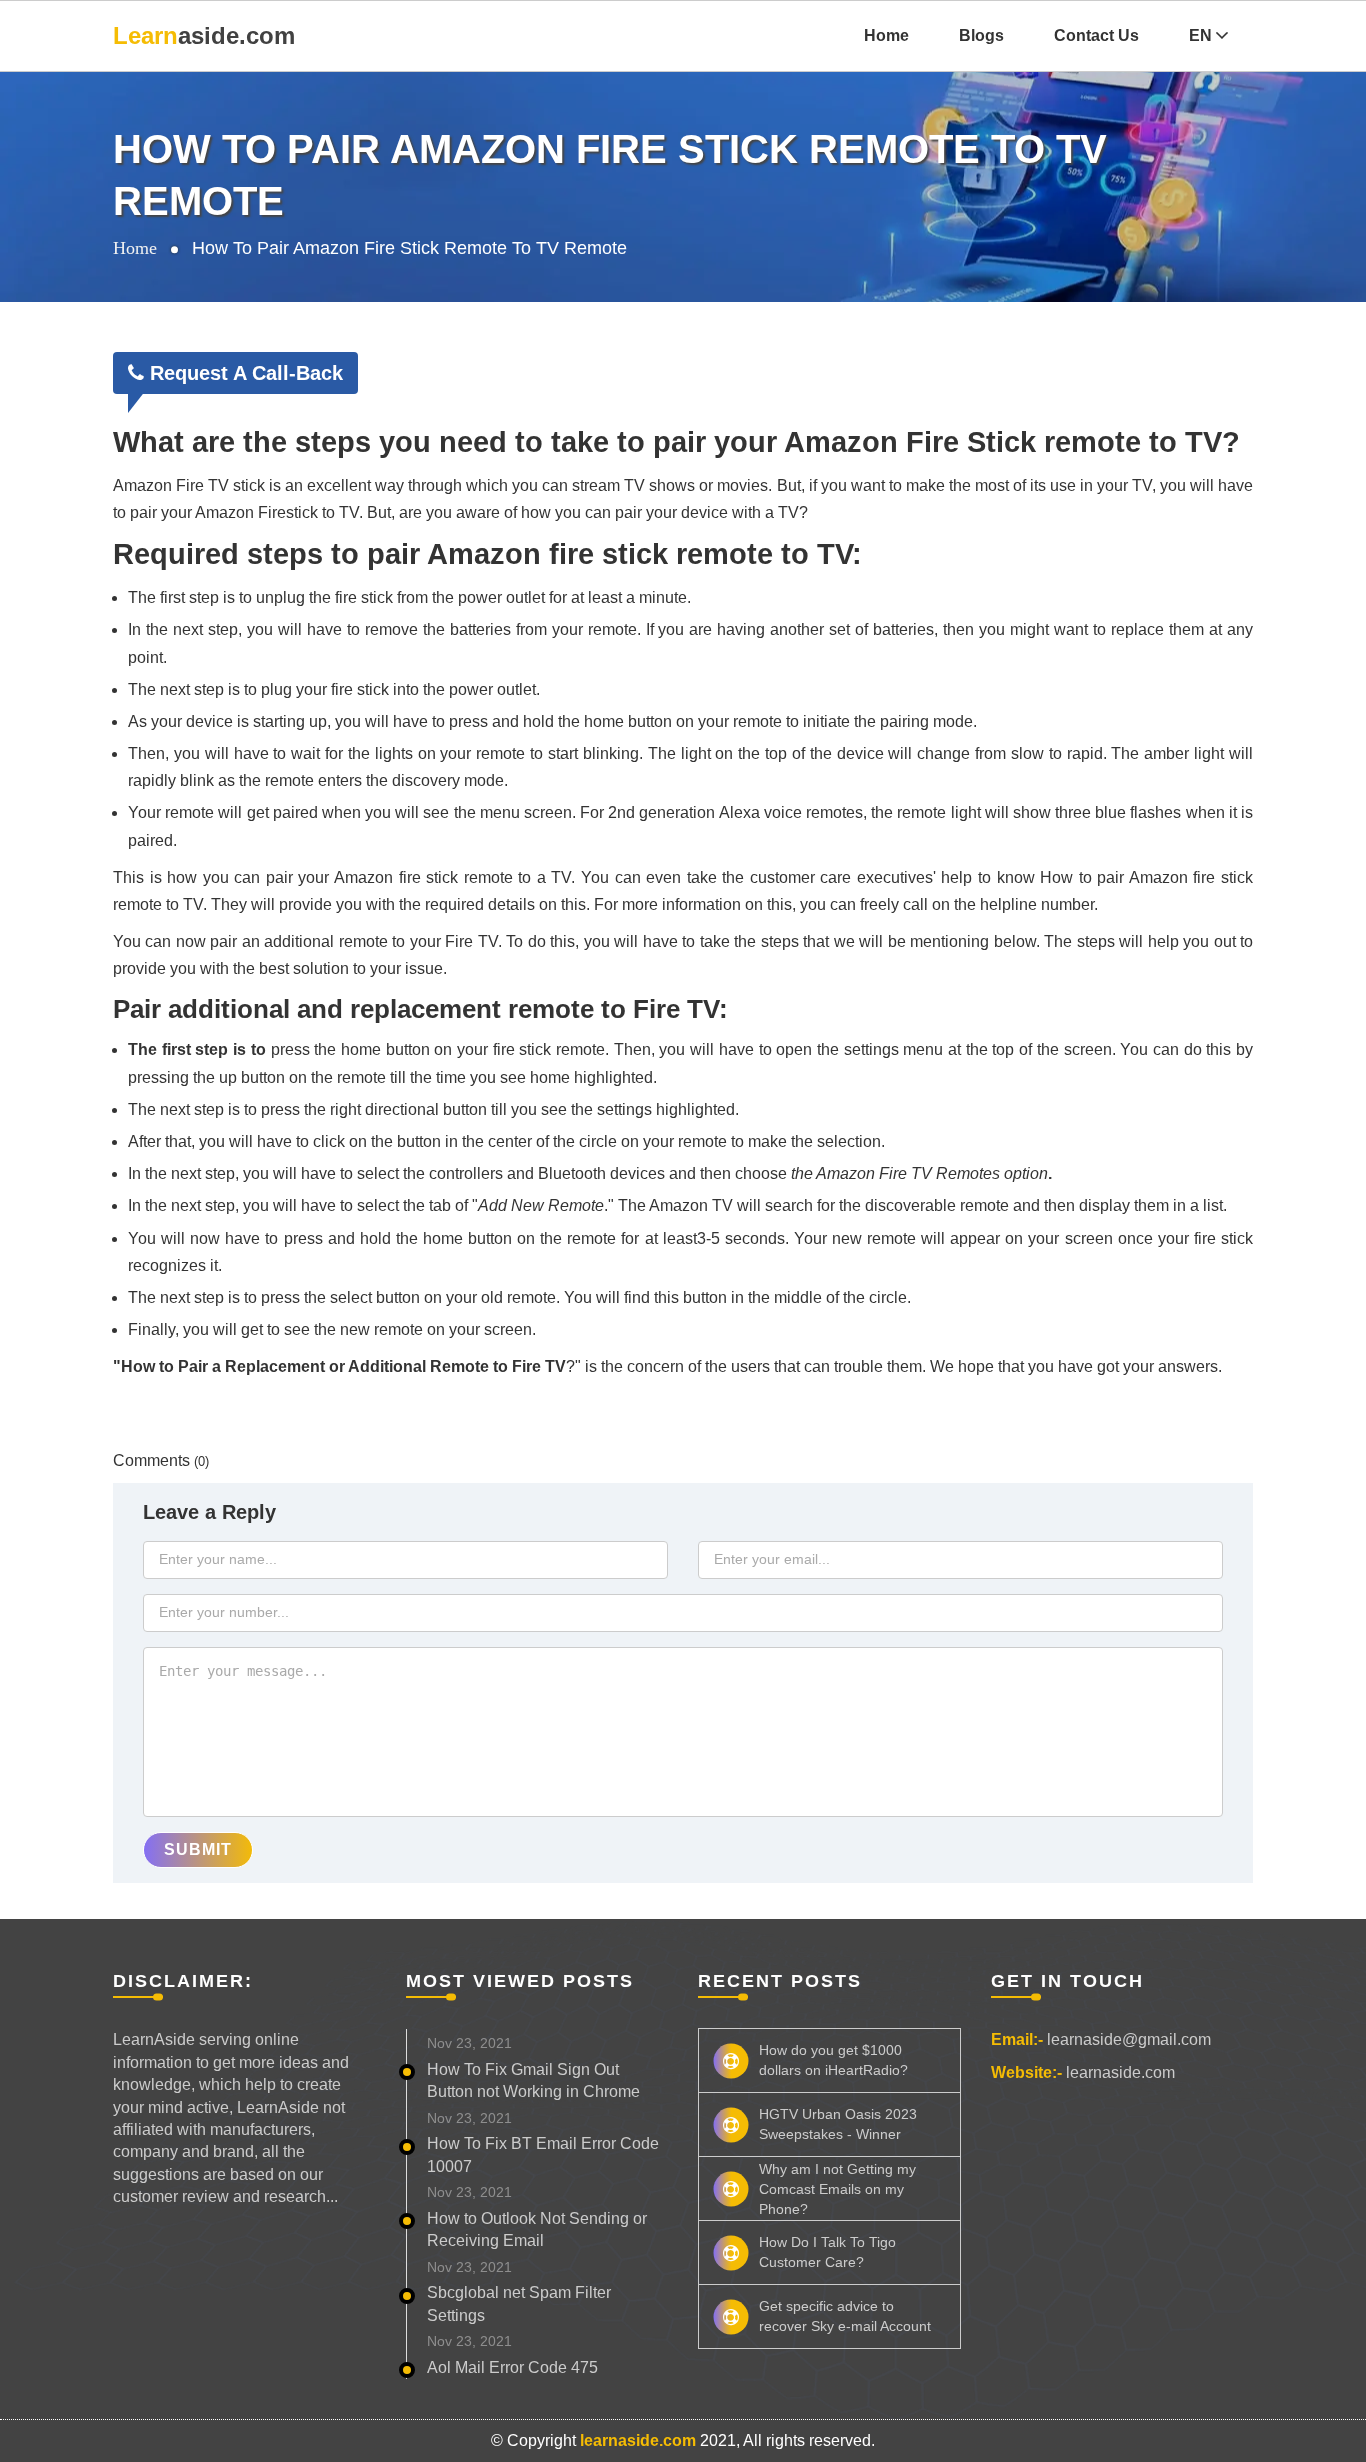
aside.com (204, 35)
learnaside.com (1120, 2072)
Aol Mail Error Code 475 (512, 2367)
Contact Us (1096, 35)
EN (1202, 35)
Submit (198, 1849)
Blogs (981, 35)
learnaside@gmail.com (1129, 2039)
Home (886, 35)
